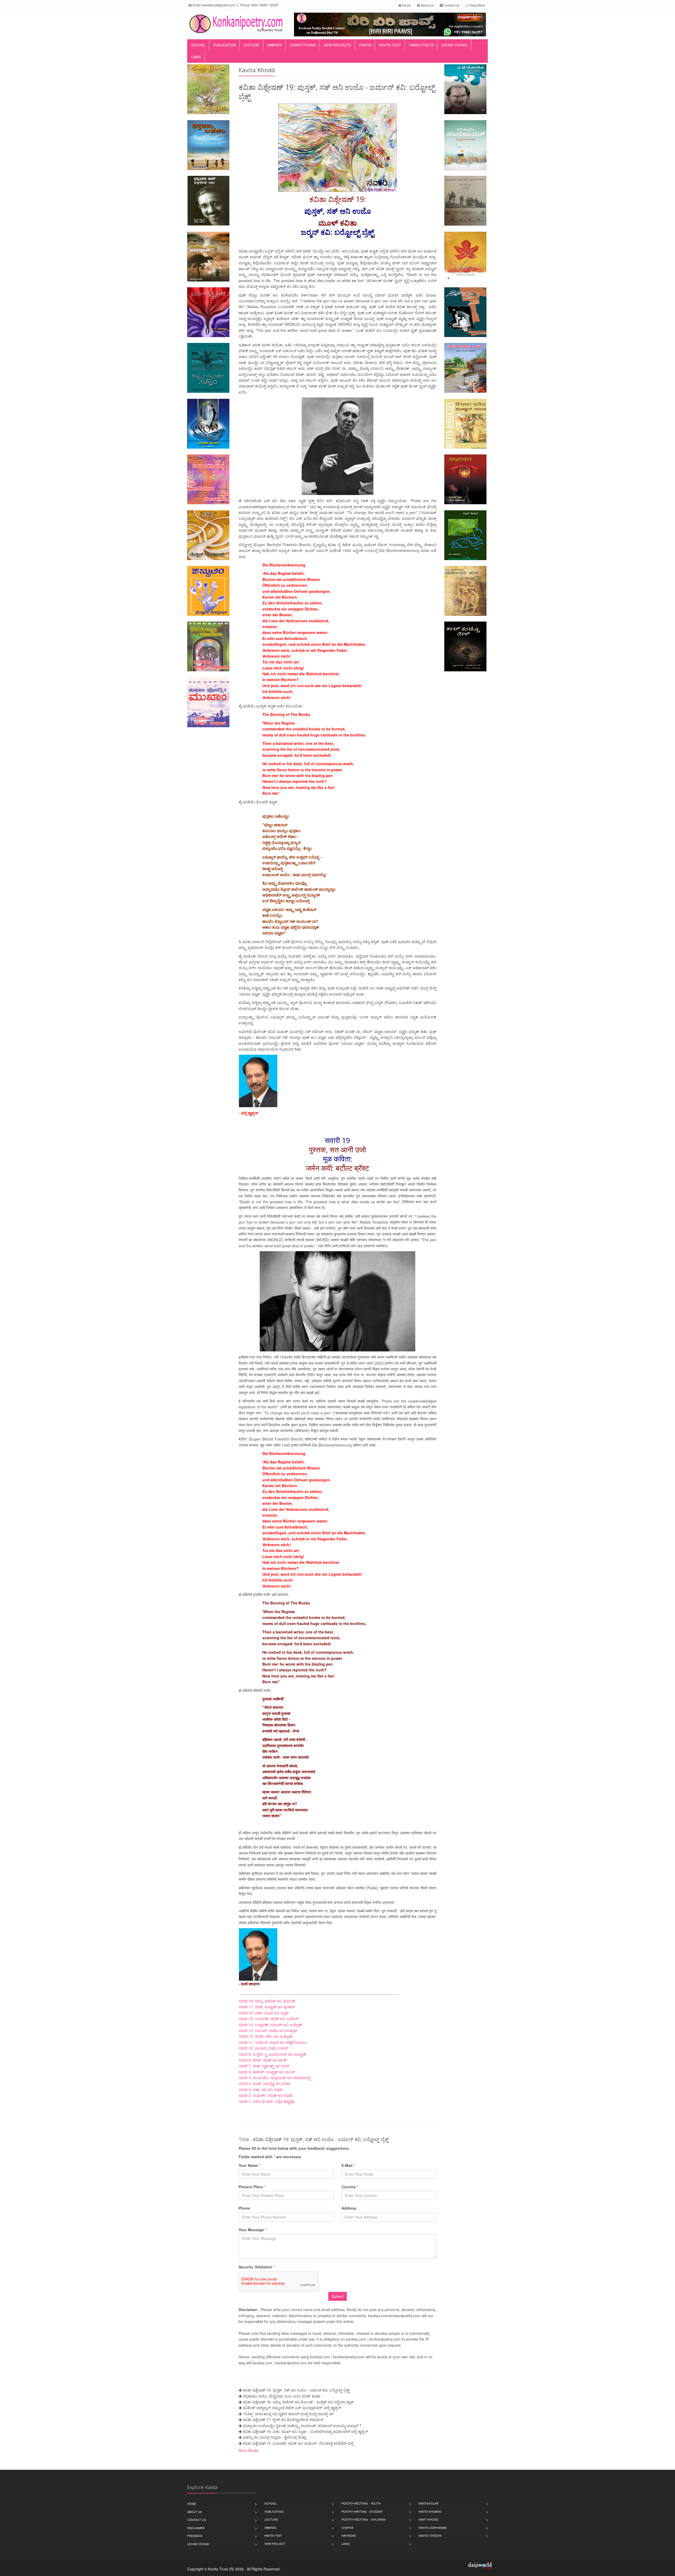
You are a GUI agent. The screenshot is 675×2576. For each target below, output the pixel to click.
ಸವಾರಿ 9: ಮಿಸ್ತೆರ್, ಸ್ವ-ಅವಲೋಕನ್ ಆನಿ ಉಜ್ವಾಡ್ (272, 2054)
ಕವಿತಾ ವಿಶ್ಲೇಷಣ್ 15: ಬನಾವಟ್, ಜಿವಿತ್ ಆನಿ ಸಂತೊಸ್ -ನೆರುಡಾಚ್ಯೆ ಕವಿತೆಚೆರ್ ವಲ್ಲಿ (298, 2443)
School (198, 45)
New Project (275, 2544)
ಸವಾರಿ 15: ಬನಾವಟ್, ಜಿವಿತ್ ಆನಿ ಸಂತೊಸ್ (269, 2019)
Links (196, 57)
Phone (244, 2208)
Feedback (195, 2536)
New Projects (337, 45)
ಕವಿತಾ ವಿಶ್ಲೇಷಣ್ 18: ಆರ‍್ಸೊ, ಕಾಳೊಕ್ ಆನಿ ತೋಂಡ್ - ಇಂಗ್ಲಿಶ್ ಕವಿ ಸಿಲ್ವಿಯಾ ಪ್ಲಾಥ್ (298, 2402)
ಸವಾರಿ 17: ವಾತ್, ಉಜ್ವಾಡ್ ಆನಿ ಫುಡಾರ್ (267, 2007)
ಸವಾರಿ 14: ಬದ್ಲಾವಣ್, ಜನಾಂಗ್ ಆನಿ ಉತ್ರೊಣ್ (270, 2025)
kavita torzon (430, 2535)
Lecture (252, 45)
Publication (225, 45)
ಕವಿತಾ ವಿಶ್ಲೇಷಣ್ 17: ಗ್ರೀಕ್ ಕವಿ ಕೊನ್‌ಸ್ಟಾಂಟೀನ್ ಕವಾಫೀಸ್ (283, 2419)
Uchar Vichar (454, 45)
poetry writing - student (362, 2511)
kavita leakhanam (433, 2528)
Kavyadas (349, 2535)
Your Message (252, 2230)
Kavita (365, 45)
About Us (427, 5)
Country (350, 2187)
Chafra (347, 2528)
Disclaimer (196, 2528)
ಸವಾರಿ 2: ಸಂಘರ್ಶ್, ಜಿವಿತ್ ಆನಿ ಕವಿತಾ (266, 2095)
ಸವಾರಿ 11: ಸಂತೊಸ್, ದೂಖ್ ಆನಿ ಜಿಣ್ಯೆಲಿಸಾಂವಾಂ (273, 2042)
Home (406, 5)
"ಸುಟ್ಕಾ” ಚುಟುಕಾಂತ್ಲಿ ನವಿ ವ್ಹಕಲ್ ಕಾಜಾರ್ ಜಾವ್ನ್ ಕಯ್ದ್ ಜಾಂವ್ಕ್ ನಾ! (288, 2414)
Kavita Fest (390, 45)
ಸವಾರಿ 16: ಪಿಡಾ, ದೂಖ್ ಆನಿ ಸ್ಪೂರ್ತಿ (264, 2013)
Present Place (252, 2187)
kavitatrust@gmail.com (218, 5)
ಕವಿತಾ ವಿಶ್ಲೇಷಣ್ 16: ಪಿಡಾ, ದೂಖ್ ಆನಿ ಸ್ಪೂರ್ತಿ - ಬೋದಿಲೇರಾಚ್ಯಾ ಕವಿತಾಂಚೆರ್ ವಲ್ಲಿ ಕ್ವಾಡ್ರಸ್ (305, 2431)
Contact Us (451, 5)
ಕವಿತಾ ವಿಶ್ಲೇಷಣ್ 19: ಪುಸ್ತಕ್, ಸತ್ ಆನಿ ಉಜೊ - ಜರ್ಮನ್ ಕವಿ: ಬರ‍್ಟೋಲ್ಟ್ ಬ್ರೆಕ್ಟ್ (296, 2390)
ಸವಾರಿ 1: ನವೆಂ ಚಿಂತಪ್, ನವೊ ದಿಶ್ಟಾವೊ (267, 2101)
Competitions (303, 45)
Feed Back (477, 5)
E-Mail (348, 2165)
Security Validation (257, 2267)
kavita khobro (430, 2511)
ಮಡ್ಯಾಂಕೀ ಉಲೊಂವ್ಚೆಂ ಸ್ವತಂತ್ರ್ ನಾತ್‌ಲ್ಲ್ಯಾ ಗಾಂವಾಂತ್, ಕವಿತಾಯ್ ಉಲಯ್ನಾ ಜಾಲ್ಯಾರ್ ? (302, 2425)
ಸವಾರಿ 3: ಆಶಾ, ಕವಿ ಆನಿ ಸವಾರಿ (261, 2089)
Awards (275, 45)
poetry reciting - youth (361, 2503)
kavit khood (428, 2519)
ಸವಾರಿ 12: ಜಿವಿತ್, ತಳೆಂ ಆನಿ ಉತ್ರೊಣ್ (265, 2036)
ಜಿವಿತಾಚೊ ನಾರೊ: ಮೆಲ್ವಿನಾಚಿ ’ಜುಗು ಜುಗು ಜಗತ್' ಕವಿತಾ (282, 2396)
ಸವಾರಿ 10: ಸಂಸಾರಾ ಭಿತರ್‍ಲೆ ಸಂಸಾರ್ (263, 2048)
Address (349, 2208)
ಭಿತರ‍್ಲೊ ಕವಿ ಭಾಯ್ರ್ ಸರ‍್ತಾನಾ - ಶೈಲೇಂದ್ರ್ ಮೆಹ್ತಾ (274, 2437)
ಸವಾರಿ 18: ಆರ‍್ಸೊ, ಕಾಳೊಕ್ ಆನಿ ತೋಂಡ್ (267, 2001)
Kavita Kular (429, 2503)
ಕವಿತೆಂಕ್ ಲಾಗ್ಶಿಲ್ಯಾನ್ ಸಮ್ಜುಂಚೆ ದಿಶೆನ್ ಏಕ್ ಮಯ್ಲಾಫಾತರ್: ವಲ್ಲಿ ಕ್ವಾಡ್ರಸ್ (292, 2408)
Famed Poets (421, 45)
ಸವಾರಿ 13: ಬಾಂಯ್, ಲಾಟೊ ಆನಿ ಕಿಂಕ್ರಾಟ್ (268, 2030)
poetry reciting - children (363, 2519)
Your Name (249, 2165)
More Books (249, 2450)
